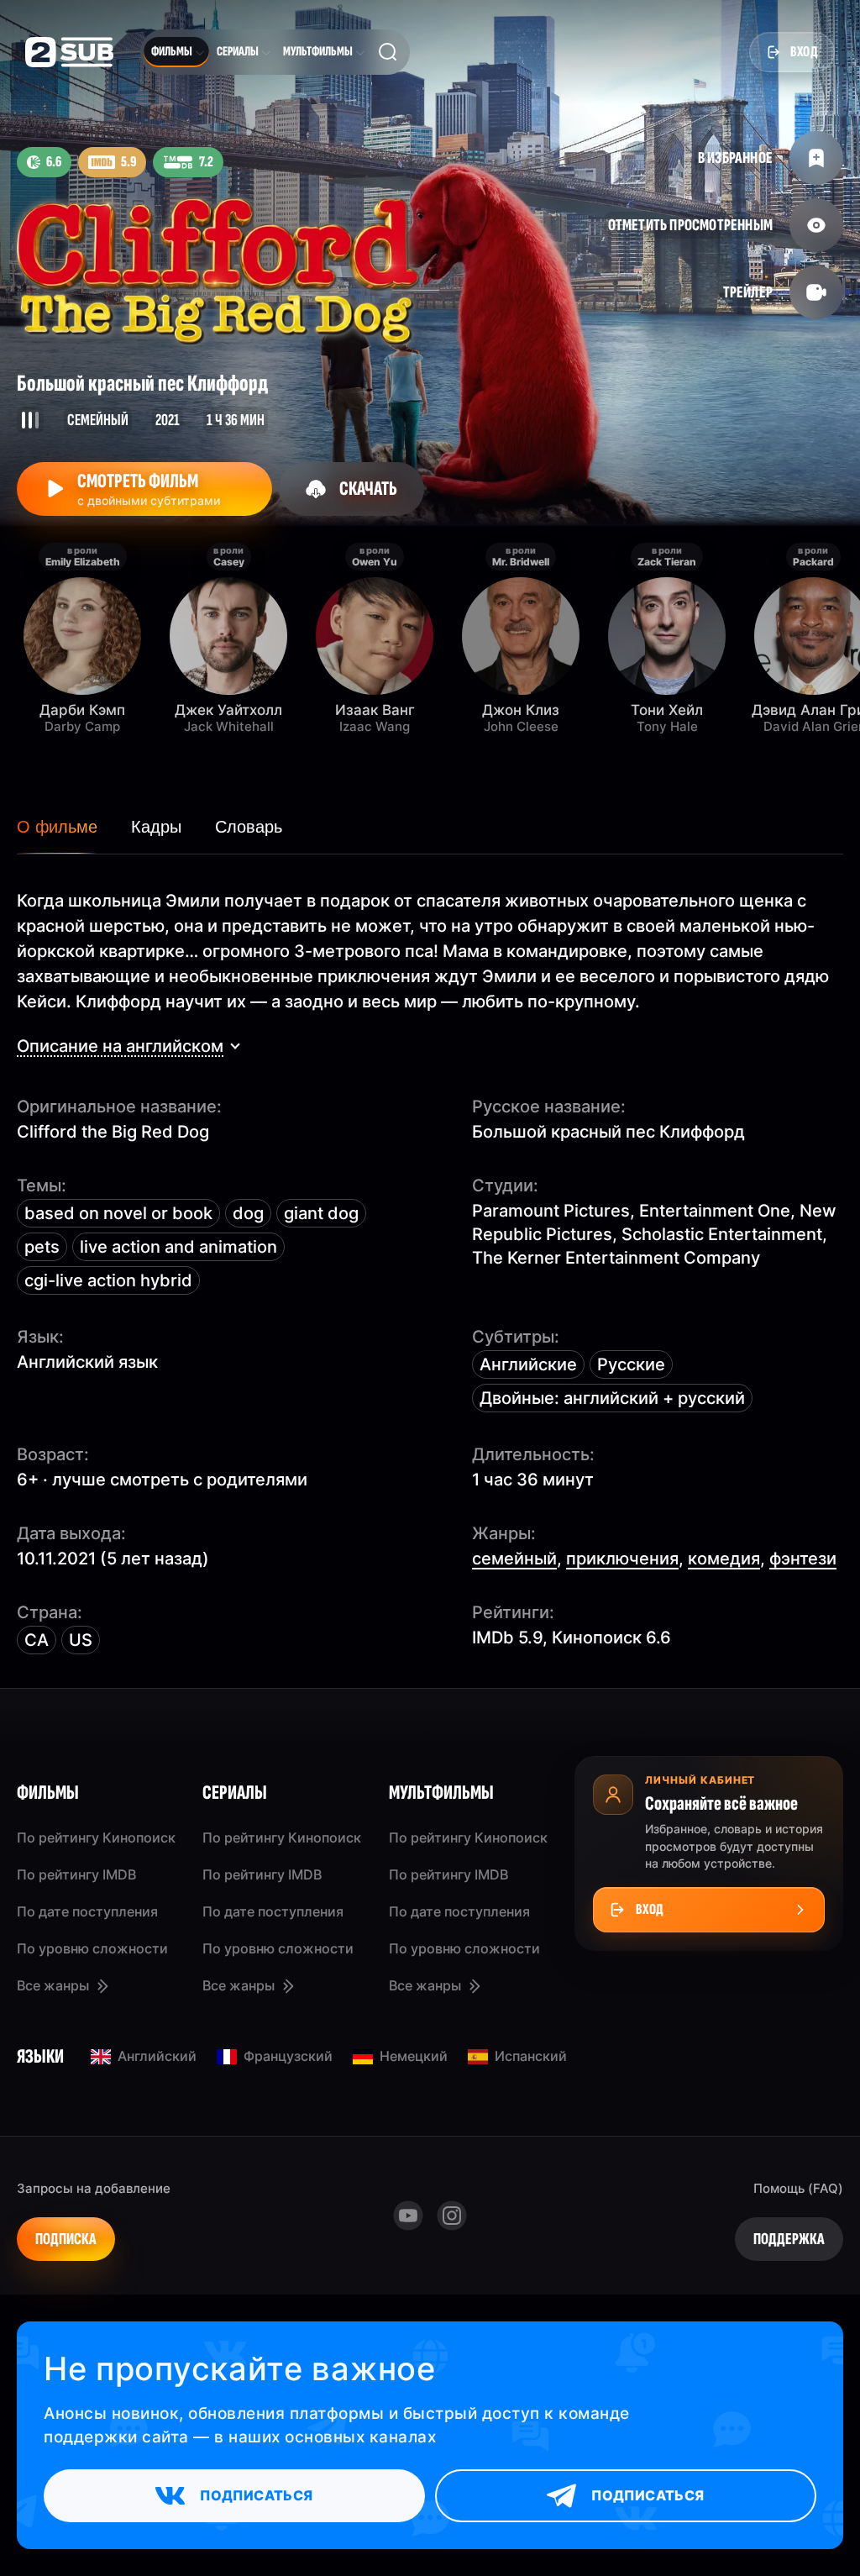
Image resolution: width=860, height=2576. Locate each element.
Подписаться (256, 2495)
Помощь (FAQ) (798, 2188)
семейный (514, 1559)
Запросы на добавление (94, 2188)
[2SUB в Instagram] (452, 2216)
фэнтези (803, 1559)
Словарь (249, 827)
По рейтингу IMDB (76, 1874)
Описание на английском (120, 1046)
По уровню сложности (92, 1948)
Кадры (156, 827)
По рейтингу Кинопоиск (96, 1837)
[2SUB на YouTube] (408, 2216)
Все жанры (53, 1985)
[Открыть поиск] (388, 52)
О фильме (57, 827)
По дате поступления (87, 1911)
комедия (724, 1559)
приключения (622, 1559)
